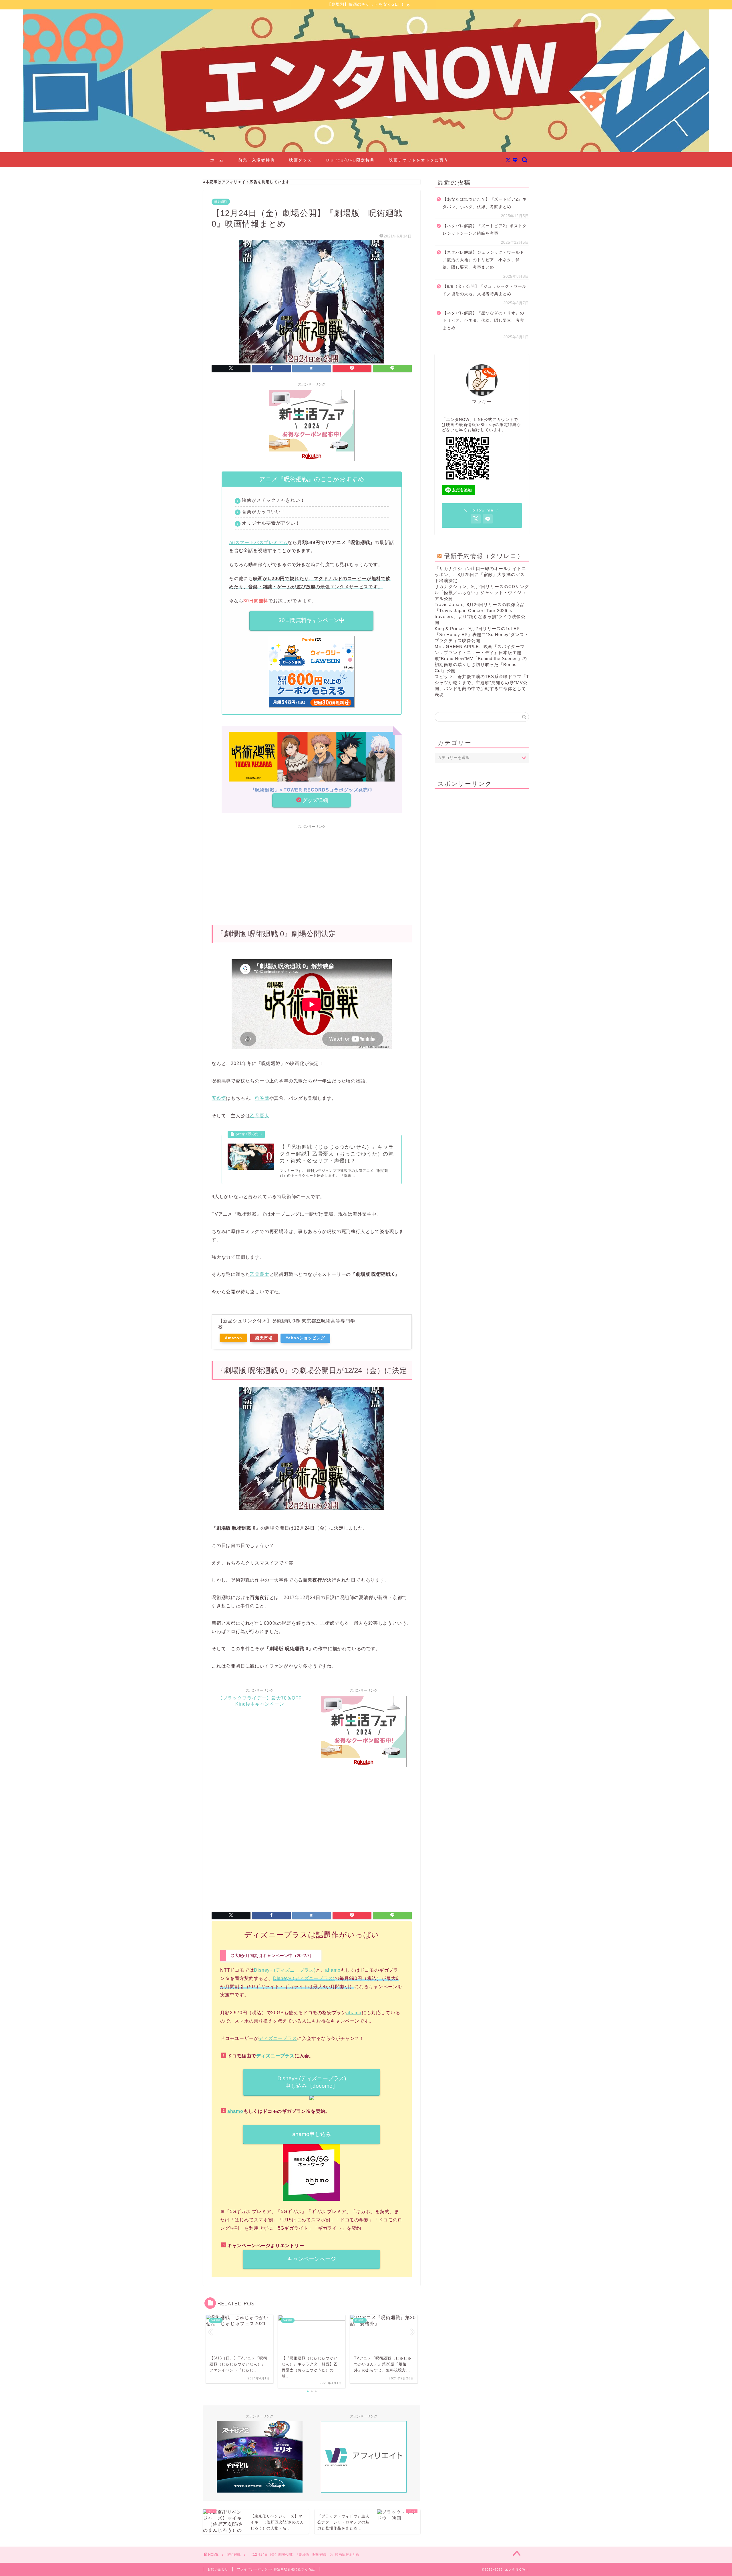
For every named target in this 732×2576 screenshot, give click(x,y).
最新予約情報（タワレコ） (484, 556)
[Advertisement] (312, 872)
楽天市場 (264, 1338)
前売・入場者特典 (256, 160)
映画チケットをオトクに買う (419, 160)
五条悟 (219, 1098)
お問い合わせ (218, 2569)
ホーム (217, 160)
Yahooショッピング (305, 1338)
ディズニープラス (278, 2038)
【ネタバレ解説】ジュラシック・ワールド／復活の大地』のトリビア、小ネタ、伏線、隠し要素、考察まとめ (483, 260)
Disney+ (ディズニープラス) (285, 1970)
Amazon (233, 1338)
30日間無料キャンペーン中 (312, 620)
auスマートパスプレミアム (258, 542)
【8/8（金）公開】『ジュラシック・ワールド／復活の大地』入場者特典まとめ (485, 290)
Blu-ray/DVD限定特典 (350, 160)
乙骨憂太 (259, 1116)
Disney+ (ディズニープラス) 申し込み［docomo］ (312, 2082)
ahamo (333, 1970)
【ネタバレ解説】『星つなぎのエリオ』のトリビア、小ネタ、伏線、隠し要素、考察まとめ (483, 320)
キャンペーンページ (312, 2259)
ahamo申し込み (312, 2134)
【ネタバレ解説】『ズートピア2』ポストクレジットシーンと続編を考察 (485, 230)
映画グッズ (301, 160)
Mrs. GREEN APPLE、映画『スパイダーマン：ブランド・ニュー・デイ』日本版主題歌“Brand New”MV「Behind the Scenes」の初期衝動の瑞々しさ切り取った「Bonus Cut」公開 (481, 659)
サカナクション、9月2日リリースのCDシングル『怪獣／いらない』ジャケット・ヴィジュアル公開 (482, 592)
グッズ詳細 (315, 800)
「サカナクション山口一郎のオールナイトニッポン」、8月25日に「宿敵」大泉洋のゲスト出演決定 (480, 574)
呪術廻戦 (221, 202)
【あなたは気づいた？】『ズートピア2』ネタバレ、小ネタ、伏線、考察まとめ (485, 203)
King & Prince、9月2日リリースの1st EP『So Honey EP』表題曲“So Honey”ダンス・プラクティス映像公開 (482, 634)
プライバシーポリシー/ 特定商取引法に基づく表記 (276, 2569)
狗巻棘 (262, 1098)
